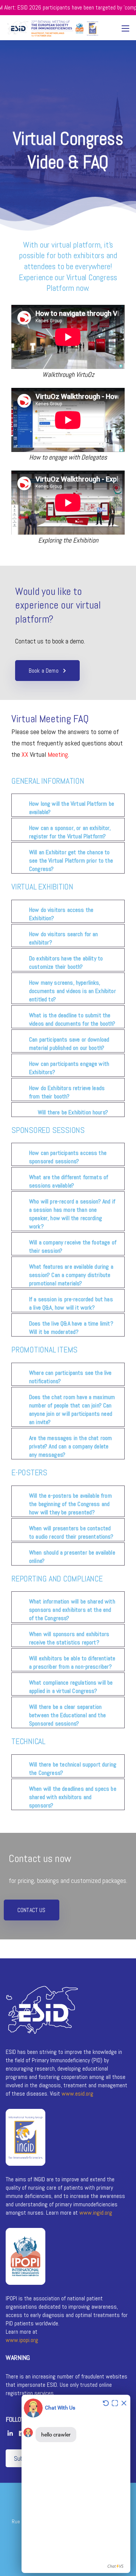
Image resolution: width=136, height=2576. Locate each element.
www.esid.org (77, 2094)
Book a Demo (44, 671)
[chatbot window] (76, 2484)
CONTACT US (32, 1910)
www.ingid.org (96, 2213)
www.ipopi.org (22, 2340)
